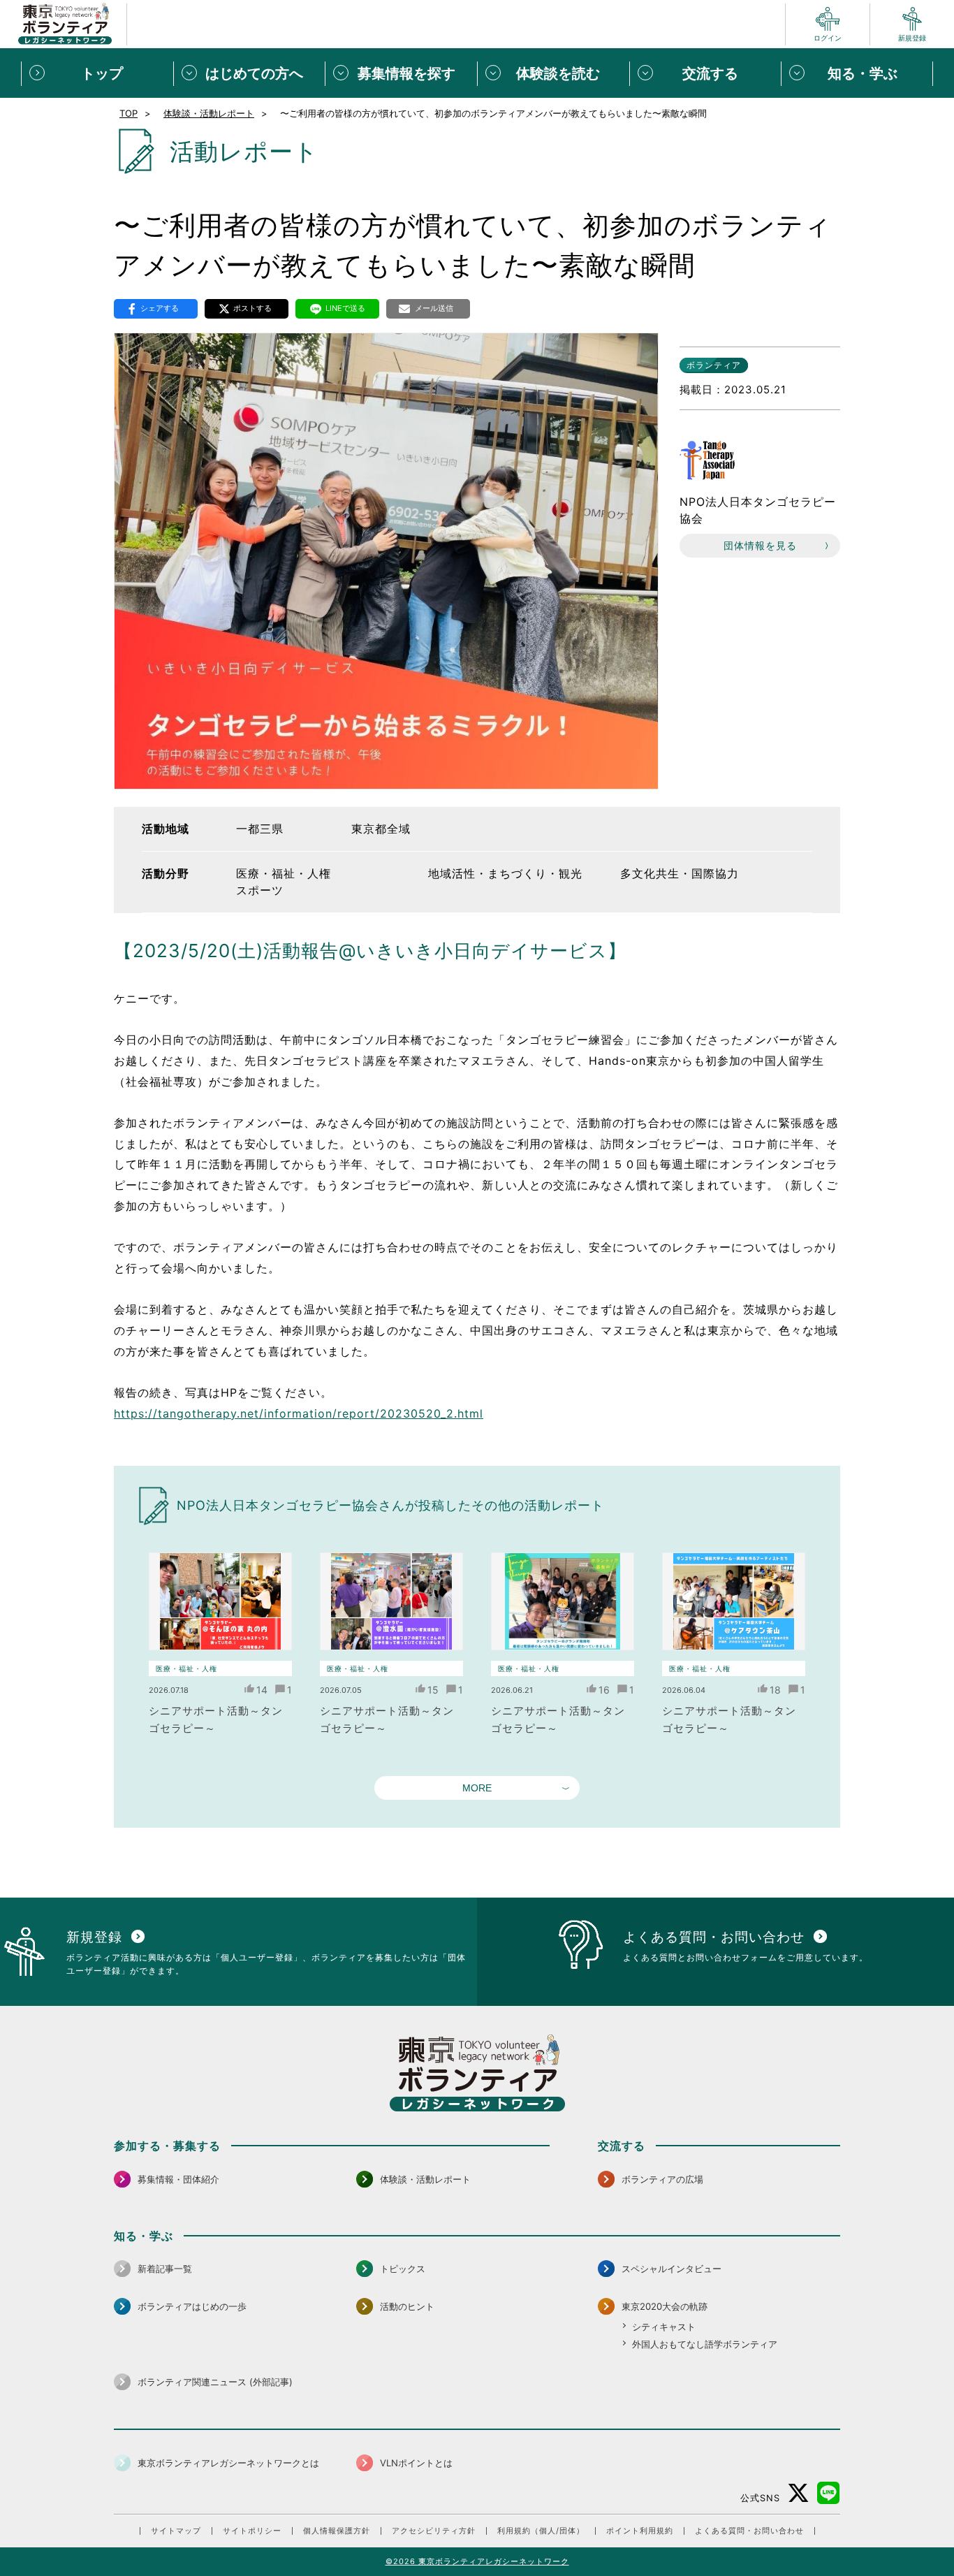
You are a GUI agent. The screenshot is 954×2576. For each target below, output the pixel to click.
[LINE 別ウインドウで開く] (829, 2493)
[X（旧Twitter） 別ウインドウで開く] (799, 2493)
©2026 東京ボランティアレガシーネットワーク (477, 2561)
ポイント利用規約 (640, 2531)
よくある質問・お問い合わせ (749, 2531)
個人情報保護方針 (337, 2531)
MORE (477, 1788)
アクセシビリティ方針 (434, 2531)
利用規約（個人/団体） (541, 2531)
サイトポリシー (252, 2531)
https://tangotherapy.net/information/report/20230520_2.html (299, 1413)
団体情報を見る (760, 545)
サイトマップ (176, 2531)
